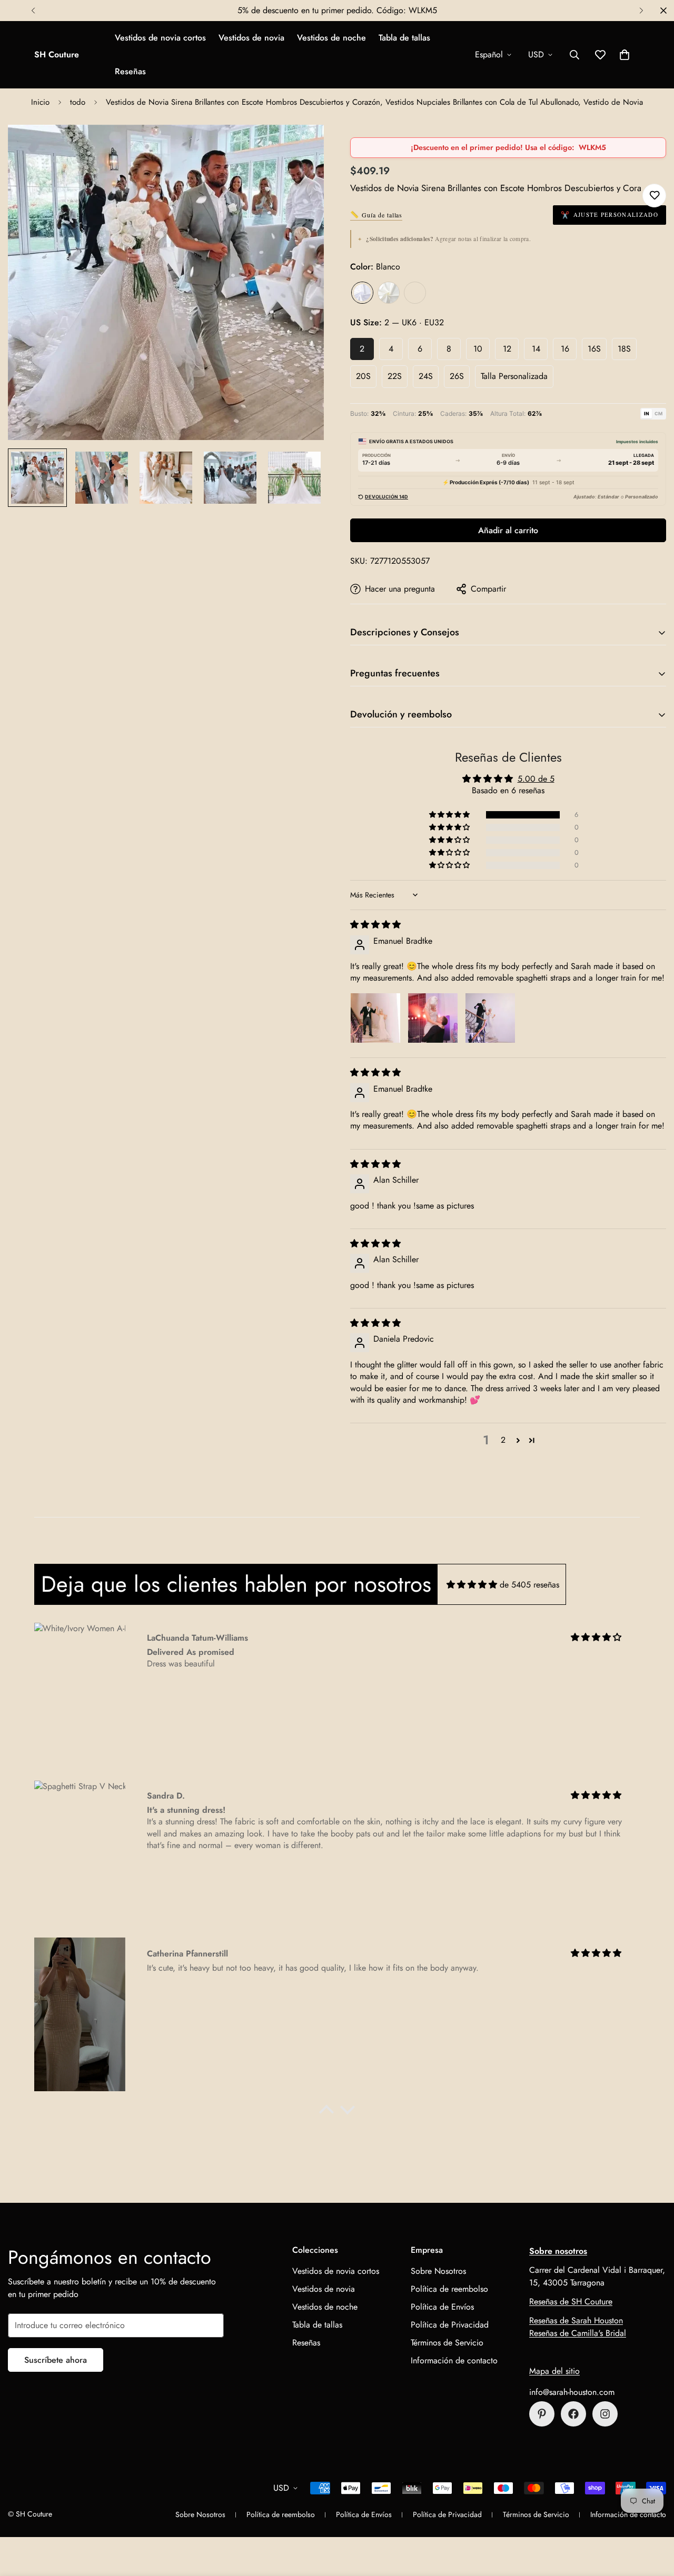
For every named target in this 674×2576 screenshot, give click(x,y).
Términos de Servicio (447, 2343)
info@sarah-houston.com (572, 2392)
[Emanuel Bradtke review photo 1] (375, 1018)
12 (507, 349)
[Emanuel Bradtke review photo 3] (490, 1018)
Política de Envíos (442, 2307)
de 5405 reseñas (529, 1585)
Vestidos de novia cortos (160, 38)
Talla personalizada (514, 376)
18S (624, 349)
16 (565, 349)
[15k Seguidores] (573, 2414)
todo (78, 102)
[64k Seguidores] (605, 2414)
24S (426, 376)
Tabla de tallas (404, 38)
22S (395, 376)
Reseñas (130, 71)
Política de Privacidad (450, 2325)
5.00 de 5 (536, 779)
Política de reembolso (449, 2289)
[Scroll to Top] (653, 2519)
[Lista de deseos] (654, 196)
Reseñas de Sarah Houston (576, 2320)
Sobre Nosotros (438, 2271)
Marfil (389, 293)
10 (478, 349)
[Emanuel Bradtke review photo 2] (433, 1018)
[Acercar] (301, 147)
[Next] (641, 11)
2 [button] (503, 1440)
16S (594, 349)
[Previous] (33, 11)
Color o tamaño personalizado (415, 293)
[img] (375, 925)
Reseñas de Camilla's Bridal (578, 2333)
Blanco (362, 293)
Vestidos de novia (251, 38)
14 (536, 349)
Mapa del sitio (554, 2371)
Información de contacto (454, 2360)
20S (363, 376)
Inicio (40, 102)
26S (457, 376)
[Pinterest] (542, 2414)
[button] (625, 55)
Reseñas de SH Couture (571, 2302)
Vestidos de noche (331, 38)
